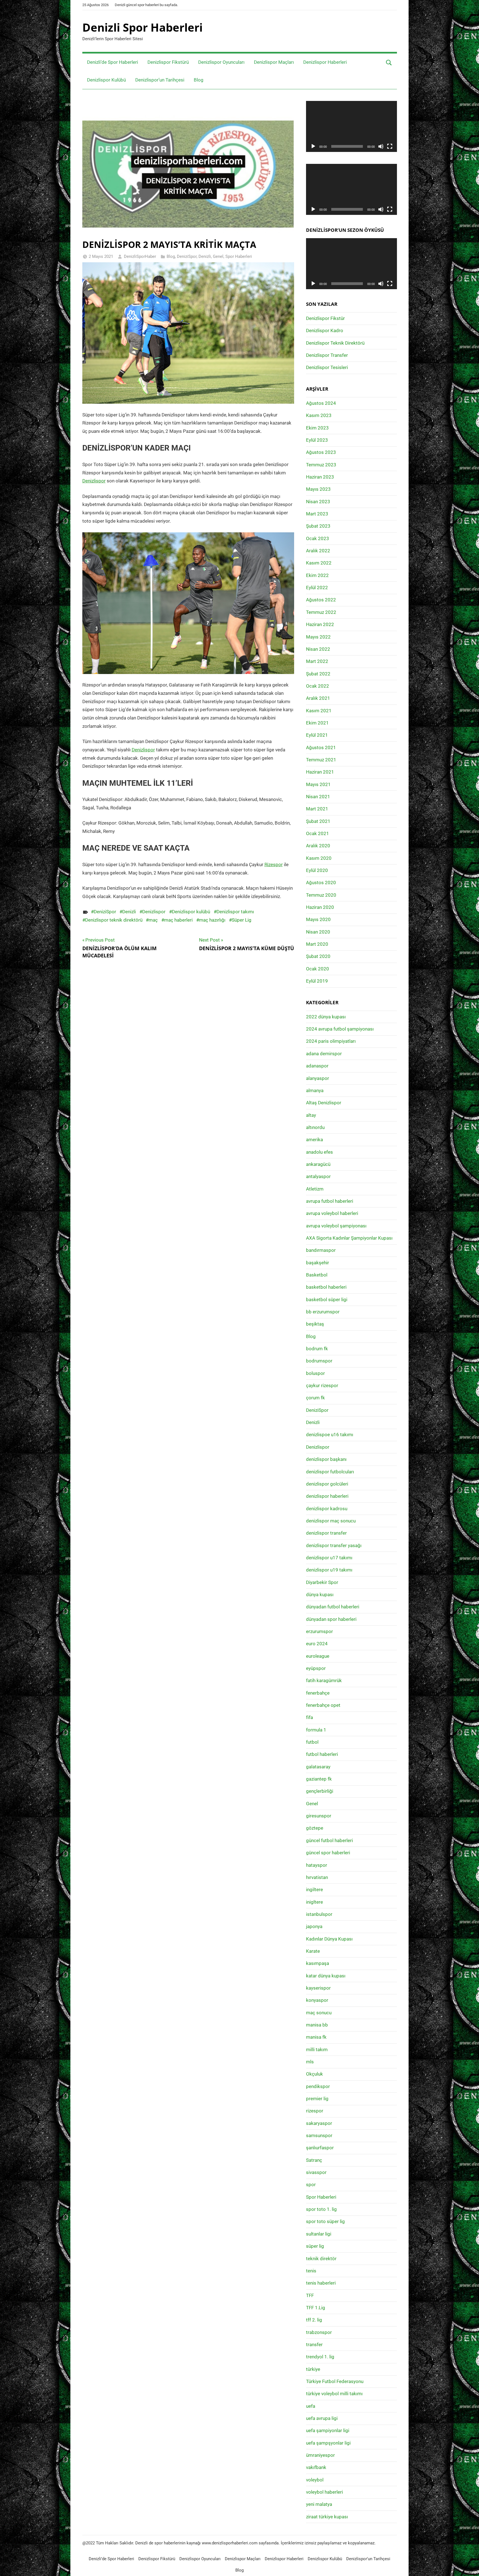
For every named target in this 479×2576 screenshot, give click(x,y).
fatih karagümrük (324, 1680)
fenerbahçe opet (323, 1705)
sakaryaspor (319, 2123)
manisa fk (316, 2037)
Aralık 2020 (318, 846)
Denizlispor (94, 481)
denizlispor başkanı (326, 1459)
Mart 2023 (317, 514)
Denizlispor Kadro (325, 330)
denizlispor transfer (326, 1533)
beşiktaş (315, 1324)
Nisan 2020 (318, 932)
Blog (199, 80)
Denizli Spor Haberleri (142, 27)
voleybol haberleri (324, 2492)
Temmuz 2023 (321, 465)
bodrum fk (317, 1349)
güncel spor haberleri (328, 1853)
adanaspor (317, 1066)
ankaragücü (318, 1164)
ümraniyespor (320, 2455)
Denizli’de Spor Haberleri (113, 62)
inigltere (314, 1902)
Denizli (205, 256)
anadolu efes (319, 1152)
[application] (351, 126)
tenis (311, 2271)
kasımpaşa (318, 1963)
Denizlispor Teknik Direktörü (335, 343)
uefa (311, 2406)
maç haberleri (178, 920)
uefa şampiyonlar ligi (328, 2430)
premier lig (317, 2099)
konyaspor (317, 2000)
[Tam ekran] (390, 146)
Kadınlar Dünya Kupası (329, 1939)
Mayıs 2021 (318, 784)
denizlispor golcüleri (327, 1484)
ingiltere (314, 1890)
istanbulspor (319, 1914)
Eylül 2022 (317, 588)
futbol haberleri (322, 1754)
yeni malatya (319, 2504)
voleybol (315, 2480)
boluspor (315, 1373)
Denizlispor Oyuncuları (221, 62)
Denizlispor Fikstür (325, 318)
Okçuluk (314, 2074)
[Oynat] (313, 146)
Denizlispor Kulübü (106, 80)
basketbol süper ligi (327, 1300)
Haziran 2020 (320, 907)
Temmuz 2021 (321, 760)
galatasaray (318, 1767)
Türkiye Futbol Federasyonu (335, 2381)
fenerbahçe (318, 1693)
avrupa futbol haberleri (330, 1201)
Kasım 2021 (319, 711)
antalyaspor (318, 1176)
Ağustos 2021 (321, 747)
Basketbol (317, 1275)
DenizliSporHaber (140, 256)
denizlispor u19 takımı (329, 1570)
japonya (314, 1926)
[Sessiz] (381, 146)
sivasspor (316, 2172)
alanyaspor (318, 1078)
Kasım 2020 (319, 858)
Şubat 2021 (318, 821)
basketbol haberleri (326, 1287)
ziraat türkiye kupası (327, 2517)
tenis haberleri (321, 2283)
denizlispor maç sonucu (331, 1521)
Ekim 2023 (317, 428)
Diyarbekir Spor (322, 1582)
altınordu (315, 1127)
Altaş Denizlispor (324, 1103)
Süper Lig (242, 920)
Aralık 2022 (318, 551)
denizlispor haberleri (327, 1496)
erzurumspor (319, 1631)
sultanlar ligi (319, 2234)
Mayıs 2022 (318, 637)
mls (310, 2062)
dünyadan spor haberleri (331, 1619)
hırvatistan (317, 1877)
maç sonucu (319, 2013)
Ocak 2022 (318, 686)
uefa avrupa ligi (322, 2418)
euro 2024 (317, 1644)
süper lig (315, 2246)
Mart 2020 (317, 944)
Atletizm (315, 1189)
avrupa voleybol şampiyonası (336, 1226)
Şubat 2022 (318, 674)
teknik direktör (321, 2259)
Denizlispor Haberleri (325, 62)
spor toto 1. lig (321, 2209)
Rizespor (274, 864)
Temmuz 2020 (321, 895)
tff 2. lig (314, 2320)
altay (311, 1115)
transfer (314, 2344)
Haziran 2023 (320, 477)
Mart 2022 (317, 661)
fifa (309, 1717)
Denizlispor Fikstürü (168, 62)
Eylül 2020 (317, 870)
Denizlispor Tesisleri (327, 367)
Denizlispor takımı (235, 912)
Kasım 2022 (319, 563)
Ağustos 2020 (321, 883)
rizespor (315, 2111)
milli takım (317, 2049)
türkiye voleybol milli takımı (334, 2394)
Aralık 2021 (318, 698)
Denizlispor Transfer (327, 355)
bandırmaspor (321, 1250)
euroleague (318, 1656)
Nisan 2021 (318, 797)
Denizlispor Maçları (274, 62)
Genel (218, 256)
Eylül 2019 (317, 981)
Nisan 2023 (318, 502)
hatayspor (317, 1865)
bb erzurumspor (323, 1312)
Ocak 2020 (318, 969)
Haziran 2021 (320, 772)
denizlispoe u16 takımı (330, 1435)
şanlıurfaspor (320, 2148)
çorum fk (315, 1398)
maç (153, 920)
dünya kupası (320, 1595)
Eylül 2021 (317, 735)
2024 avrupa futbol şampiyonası (340, 1029)
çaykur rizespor (322, 1385)
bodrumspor (319, 1361)
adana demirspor (324, 1054)
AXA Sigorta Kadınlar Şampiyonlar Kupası (349, 1238)
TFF (310, 2295)
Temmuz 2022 (321, 612)
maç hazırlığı (212, 920)
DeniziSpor (187, 256)
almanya (315, 1090)
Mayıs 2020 (318, 919)
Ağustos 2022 (321, 600)
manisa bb (317, 2025)
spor (311, 2185)
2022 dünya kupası (326, 1017)
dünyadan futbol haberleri (333, 1607)
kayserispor (318, 1988)
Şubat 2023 (318, 526)
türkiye (313, 2369)
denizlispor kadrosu (327, 1509)
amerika (314, 1140)
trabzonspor (319, 2332)
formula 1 (316, 1730)
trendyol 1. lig (320, 2357)
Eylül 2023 (317, 440)
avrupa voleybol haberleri (332, 1213)
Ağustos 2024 (321, 403)
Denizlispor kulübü (191, 912)
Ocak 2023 (318, 538)
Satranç (314, 2160)
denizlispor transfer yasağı (334, 1545)
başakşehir (318, 1263)
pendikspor (318, 2086)
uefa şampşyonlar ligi (328, 2443)
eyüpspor (316, 1668)
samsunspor (319, 2135)
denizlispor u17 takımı (329, 1558)
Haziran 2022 (320, 624)
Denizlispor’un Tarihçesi (160, 80)
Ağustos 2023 (321, 452)
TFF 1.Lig (316, 2308)
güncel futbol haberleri (329, 1840)
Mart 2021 (317, 809)
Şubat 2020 (318, 956)
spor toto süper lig (325, 2221)
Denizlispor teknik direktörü (114, 920)
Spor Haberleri (239, 256)
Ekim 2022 (317, 575)
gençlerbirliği (320, 1791)
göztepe (315, 1828)
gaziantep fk (319, 1779)
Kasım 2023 (319, 415)
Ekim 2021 (317, 723)
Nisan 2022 (318, 649)
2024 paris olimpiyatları (331, 1041)
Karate (313, 1951)
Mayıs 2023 (318, 489)
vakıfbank (316, 2467)
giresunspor (319, 1816)
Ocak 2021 (318, 833)
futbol (312, 1742)
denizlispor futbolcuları (330, 1472)
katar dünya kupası (326, 1976)
